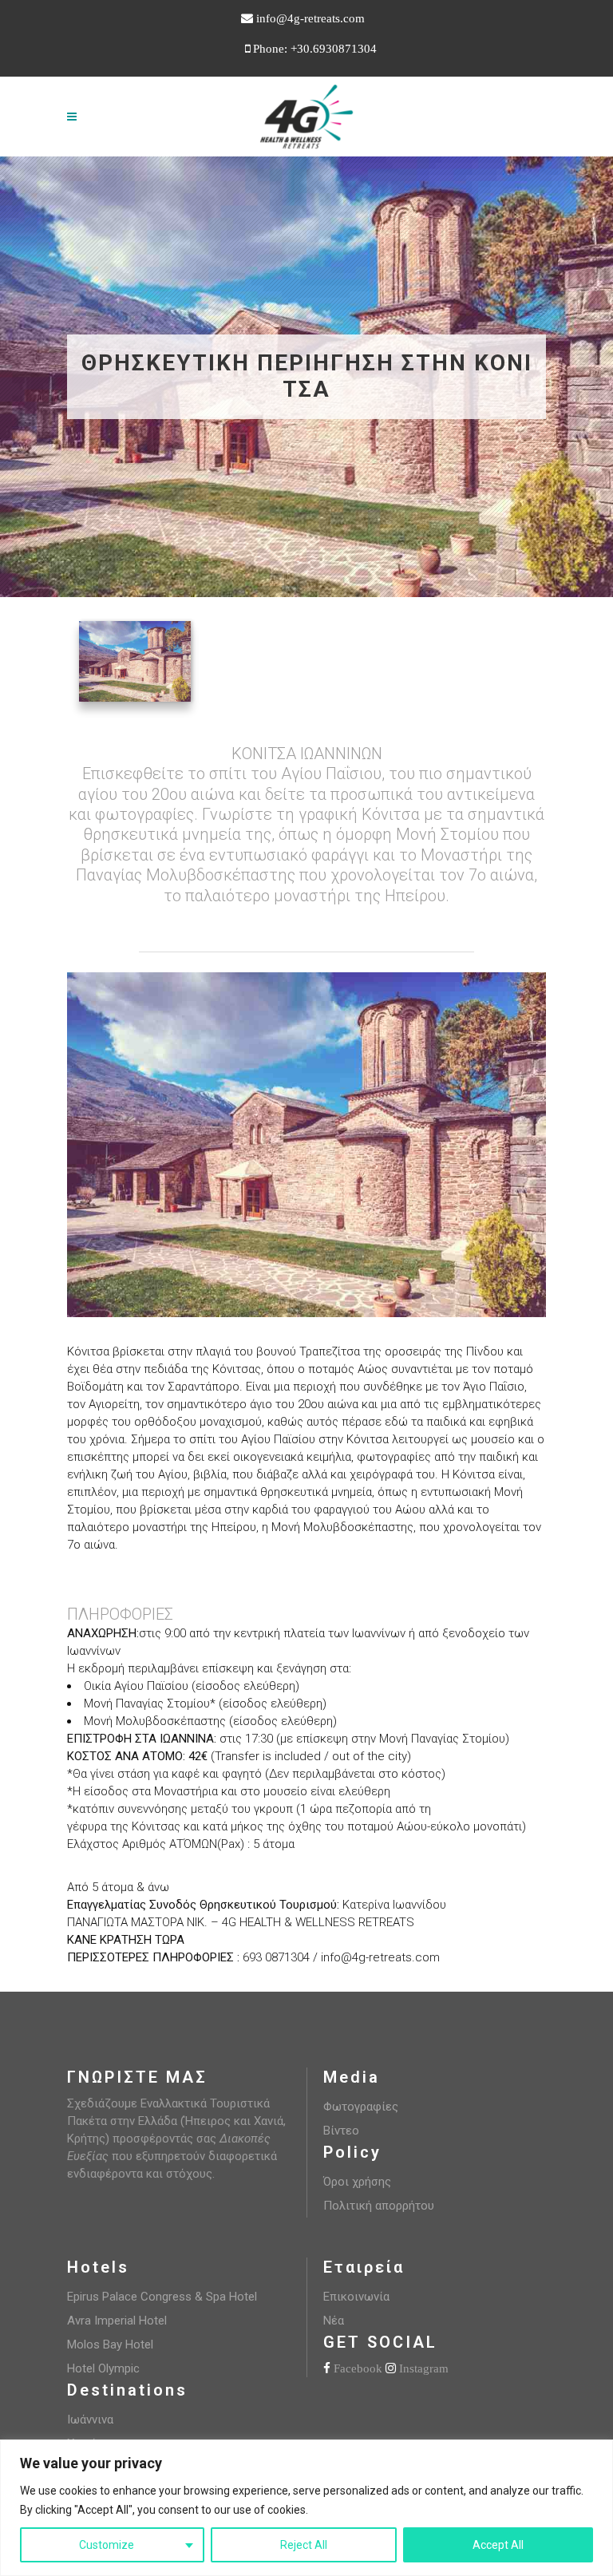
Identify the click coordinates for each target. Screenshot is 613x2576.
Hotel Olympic (103, 2368)
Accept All (498, 2545)
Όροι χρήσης (357, 2182)
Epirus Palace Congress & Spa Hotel (162, 2297)
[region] (306, 2508)
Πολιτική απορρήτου (379, 2206)
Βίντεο (341, 2131)
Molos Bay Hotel (110, 2345)
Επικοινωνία (356, 2297)
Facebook (358, 2368)
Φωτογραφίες (361, 2107)
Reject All (304, 2545)
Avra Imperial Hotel (117, 2321)
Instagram (424, 2368)
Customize (107, 2545)
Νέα (334, 2321)
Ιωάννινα (90, 2420)
